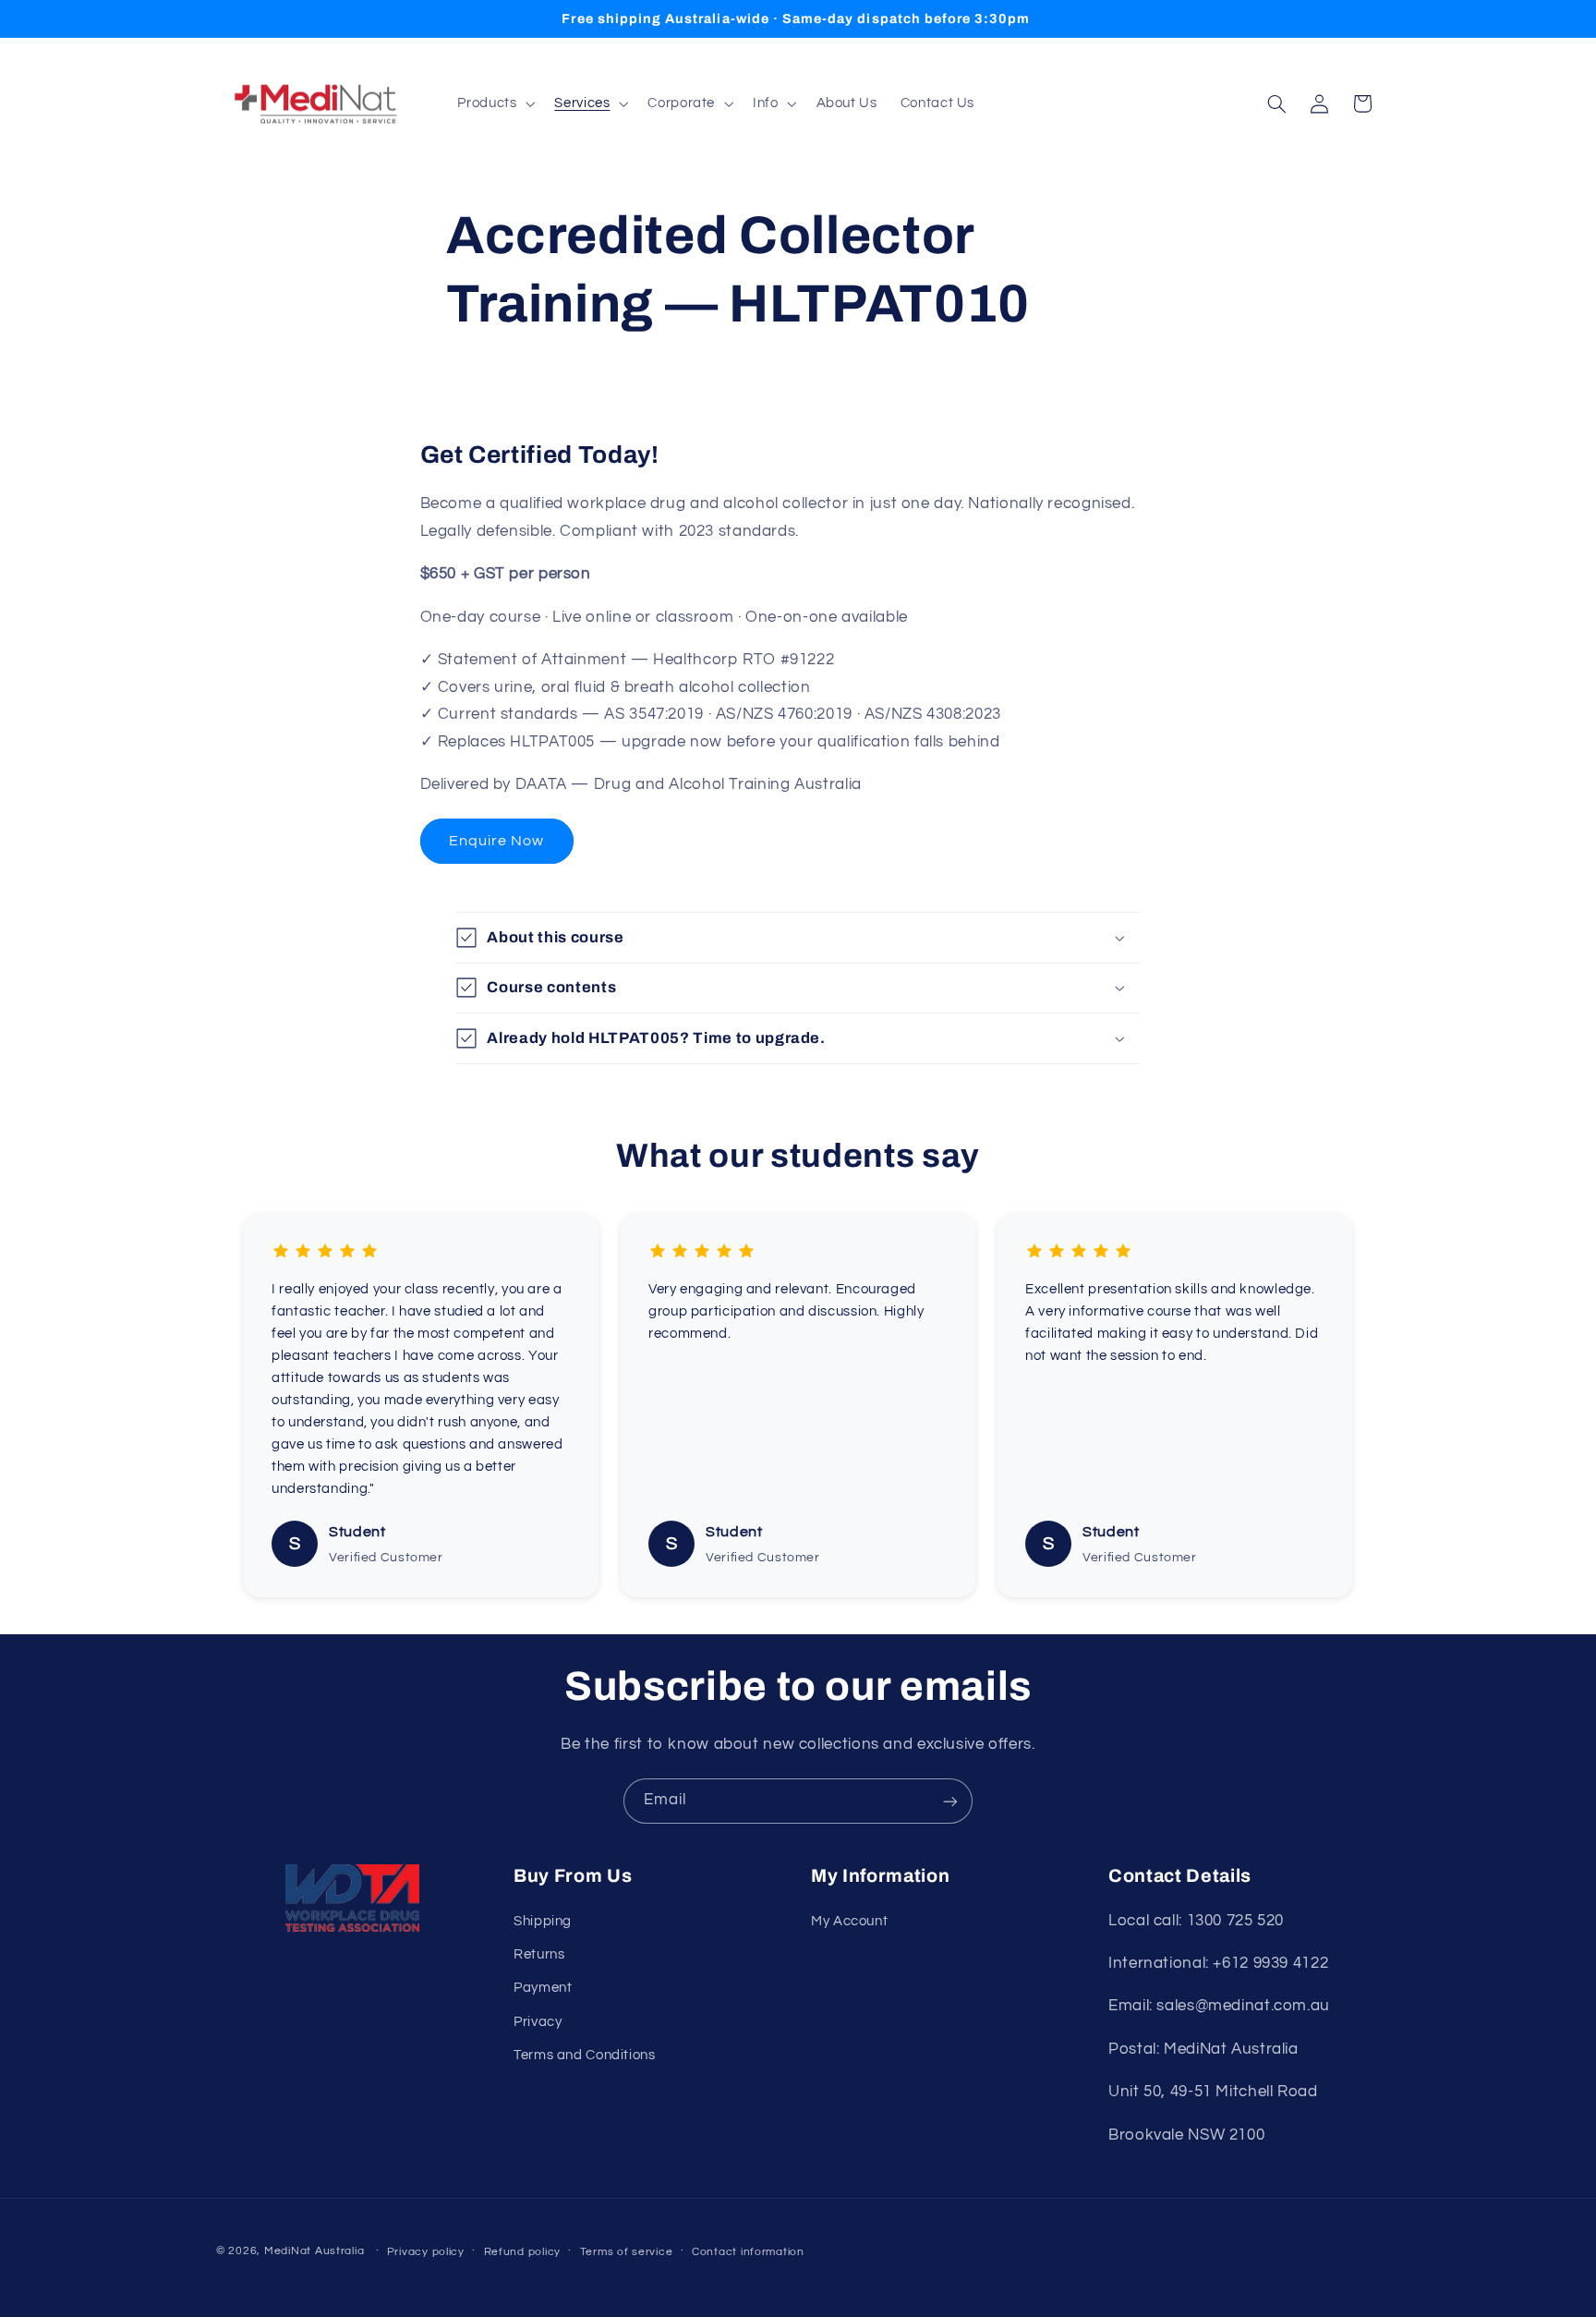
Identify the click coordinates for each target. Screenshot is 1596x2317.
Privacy (538, 2022)
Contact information (748, 2252)
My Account (849, 1921)
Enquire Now (497, 841)
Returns (539, 1954)
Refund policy (523, 2252)
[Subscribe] (950, 1801)
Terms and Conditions (585, 2055)
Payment (543, 1989)
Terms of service (627, 2252)
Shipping (543, 1921)
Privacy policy (426, 2252)
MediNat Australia (314, 2251)
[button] (495, 103)
